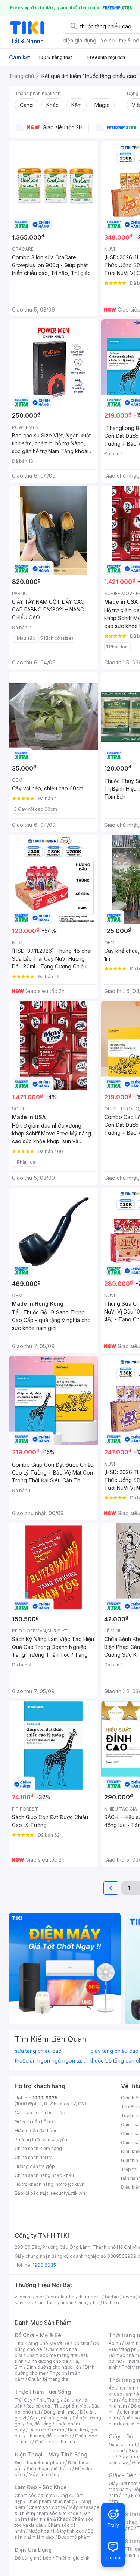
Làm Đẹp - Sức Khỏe (41, 2487)
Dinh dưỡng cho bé (48, 2361)
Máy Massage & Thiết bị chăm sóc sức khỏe (57, 2510)
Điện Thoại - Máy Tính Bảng (51, 2454)
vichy (83, 2303)
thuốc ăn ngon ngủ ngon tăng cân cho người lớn (51, 2061)
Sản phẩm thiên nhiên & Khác (52, 2516)
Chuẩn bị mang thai (49, 2379)
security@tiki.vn (68, 2193)
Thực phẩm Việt (71, 2406)
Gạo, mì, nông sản (49, 2418)
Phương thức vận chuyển (41, 2139)
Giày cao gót (122, 2445)
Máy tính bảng (44, 2474)
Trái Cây (24, 2400)
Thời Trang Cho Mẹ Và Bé (42, 2343)
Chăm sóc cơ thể (47, 2507)
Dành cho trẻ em (46, 2430)
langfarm (47, 2303)
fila (96, 2303)
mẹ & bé (129, 40)
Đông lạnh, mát (60, 2412)
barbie (112, 2297)
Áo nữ (115, 2343)
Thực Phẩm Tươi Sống (43, 2392)
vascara (23, 2297)
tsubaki (111, 2303)
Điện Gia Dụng (33, 2550)
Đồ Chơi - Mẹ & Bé (38, 2335)
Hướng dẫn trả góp (35, 2166)
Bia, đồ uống (38, 2424)
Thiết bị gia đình (72, 2558)
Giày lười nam (123, 2483)
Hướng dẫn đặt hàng (36, 2131)
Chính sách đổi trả (34, 2157)
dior (40, 2297)
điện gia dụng (80, 40)
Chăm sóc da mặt (34, 2495)
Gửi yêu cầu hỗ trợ (34, 2122)
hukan (67, 2303)
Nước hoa (39, 2531)
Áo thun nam (122, 2388)
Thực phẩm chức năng (51, 2501)
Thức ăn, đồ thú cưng (49, 2436)
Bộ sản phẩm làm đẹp (54, 2534)
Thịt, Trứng (48, 2400)
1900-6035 (45, 2098)
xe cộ (108, 40)
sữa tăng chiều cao (38, 2051)
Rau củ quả (38, 2406)
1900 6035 (44, 2265)
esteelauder (61, 2297)
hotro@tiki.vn (70, 2184)
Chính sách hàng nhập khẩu (44, 2175)
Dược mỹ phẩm (74, 2537)
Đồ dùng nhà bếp (33, 2558)
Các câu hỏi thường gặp (40, 2113)
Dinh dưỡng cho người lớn (54, 2367)
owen (129, 2297)
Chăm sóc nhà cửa (55, 2442)
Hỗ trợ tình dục (69, 2531)
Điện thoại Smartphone (39, 2463)
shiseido (24, 2303)
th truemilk (90, 2297)
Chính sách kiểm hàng (38, 2148)
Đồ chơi (81, 2343)
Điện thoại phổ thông (49, 2468)
